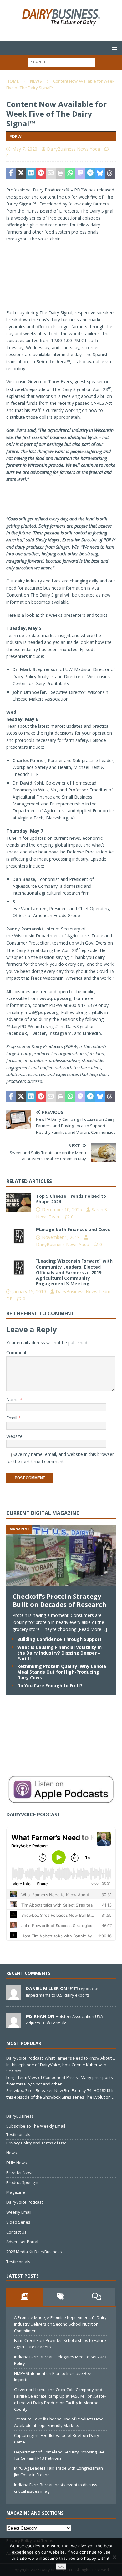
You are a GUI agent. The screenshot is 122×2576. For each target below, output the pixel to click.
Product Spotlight (22, 2182)
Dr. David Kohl (28, 783)
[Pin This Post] (41, 173)
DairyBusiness (20, 2116)
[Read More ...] (92, 1629)
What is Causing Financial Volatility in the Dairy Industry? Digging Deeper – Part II (59, 1653)
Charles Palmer (29, 760)
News (12, 2153)
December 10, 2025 (62, 1209)
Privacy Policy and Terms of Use (36, 2143)
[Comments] (97, 2297)
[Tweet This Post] (21, 173)
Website (14, 1436)
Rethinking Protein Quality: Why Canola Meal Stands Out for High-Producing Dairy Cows (62, 1672)
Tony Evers (60, 382)
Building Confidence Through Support (59, 1639)
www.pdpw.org (56, 998)
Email (12, 1418)
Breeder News (20, 2172)
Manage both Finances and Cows (73, 1229)
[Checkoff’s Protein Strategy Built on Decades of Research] (61, 1583)
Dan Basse (24, 879)
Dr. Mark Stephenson (36, 669)
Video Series (18, 2222)
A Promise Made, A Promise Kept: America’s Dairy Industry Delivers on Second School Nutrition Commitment (60, 2324)
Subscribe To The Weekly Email (36, 2126)
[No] (114, 2557)
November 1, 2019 (61, 1237)
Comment (16, 1353)
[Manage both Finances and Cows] (19, 1236)
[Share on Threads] (110, 173)
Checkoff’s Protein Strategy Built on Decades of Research (59, 1600)
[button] (113, 48)
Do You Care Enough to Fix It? (50, 1686)
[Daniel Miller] (14, 1997)
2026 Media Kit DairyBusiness (34, 2252)
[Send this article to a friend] (51, 173)
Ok (61, 2566)
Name (13, 1400)
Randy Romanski (25, 929)
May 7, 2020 (25, 149)
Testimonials (18, 2134)
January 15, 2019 (29, 1291)
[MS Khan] (14, 2024)
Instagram (60, 1033)
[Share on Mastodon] (80, 173)
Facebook (17, 1033)
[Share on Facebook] (11, 173)
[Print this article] (61, 173)
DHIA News (17, 2163)
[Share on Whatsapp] (70, 173)
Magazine (16, 2192)
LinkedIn (92, 1033)
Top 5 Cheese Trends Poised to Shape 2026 (71, 1199)
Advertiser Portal (22, 2242)
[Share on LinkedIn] (31, 173)
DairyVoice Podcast (25, 2202)
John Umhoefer (29, 692)
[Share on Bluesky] (100, 173)
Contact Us (16, 2232)
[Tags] (61, 2297)
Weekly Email (19, 2212)
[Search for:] (61, 62)
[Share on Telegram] (90, 173)
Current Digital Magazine (43, 1513)
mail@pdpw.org (42, 1012)
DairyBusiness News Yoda (74, 149)
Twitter (38, 1033)
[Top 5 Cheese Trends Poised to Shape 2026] (19, 1203)
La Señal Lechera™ (50, 362)
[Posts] (24, 2297)
